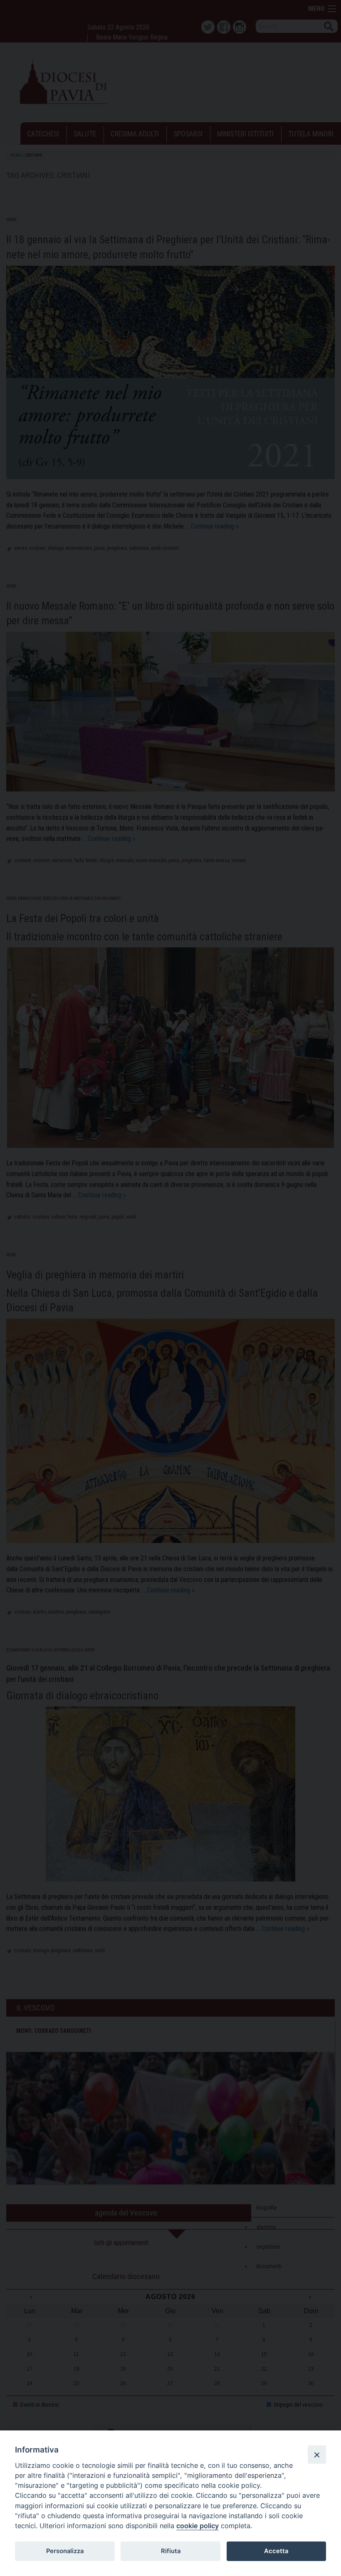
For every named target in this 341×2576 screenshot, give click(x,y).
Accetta (276, 2551)
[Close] (317, 2455)
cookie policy (198, 2526)
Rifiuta (171, 2551)
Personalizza (65, 2551)
